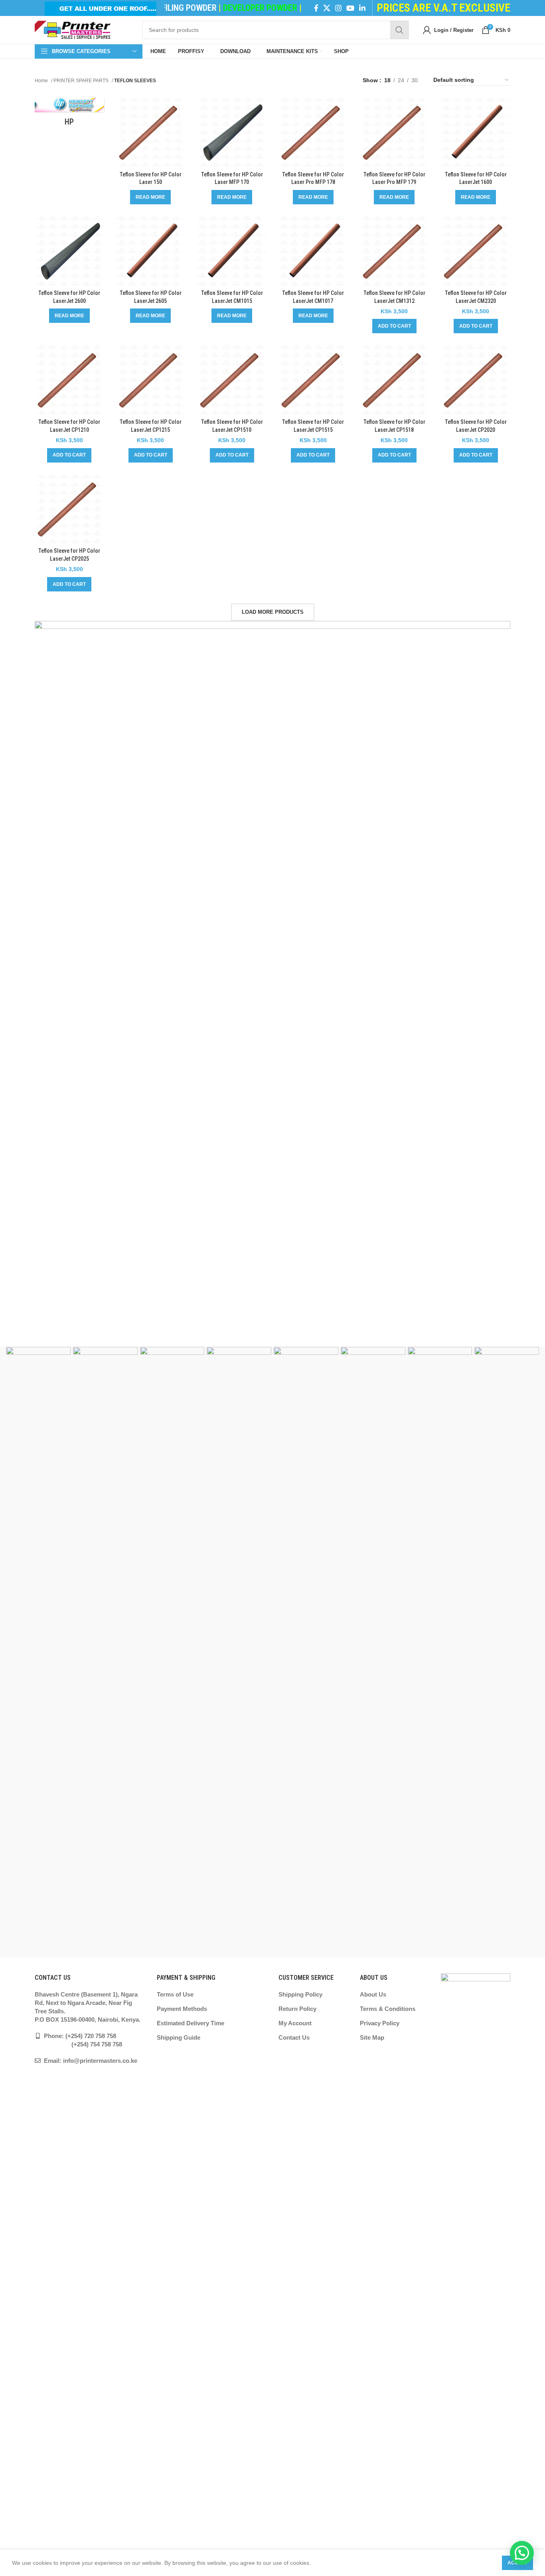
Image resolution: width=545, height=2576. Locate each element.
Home (42, 81)
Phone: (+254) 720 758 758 (79, 2036)
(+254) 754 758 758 (78, 2044)
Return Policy (297, 2009)
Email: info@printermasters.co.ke (90, 2061)
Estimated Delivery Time (191, 2023)
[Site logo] (73, 30)
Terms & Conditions (388, 2009)
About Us (373, 1994)
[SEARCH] (399, 30)
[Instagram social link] (338, 8)
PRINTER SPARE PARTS (82, 81)
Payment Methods (182, 2009)
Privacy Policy (380, 2023)
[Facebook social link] (316, 8)
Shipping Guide (179, 2037)
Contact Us (294, 2037)
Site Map (372, 2037)
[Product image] (151, 132)
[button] (394, 326)
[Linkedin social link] (362, 8)
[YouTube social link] (350, 8)
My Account (295, 2023)
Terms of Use (175, 1994)
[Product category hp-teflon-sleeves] (69, 115)
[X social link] (327, 8)
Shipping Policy (300, 1994)
